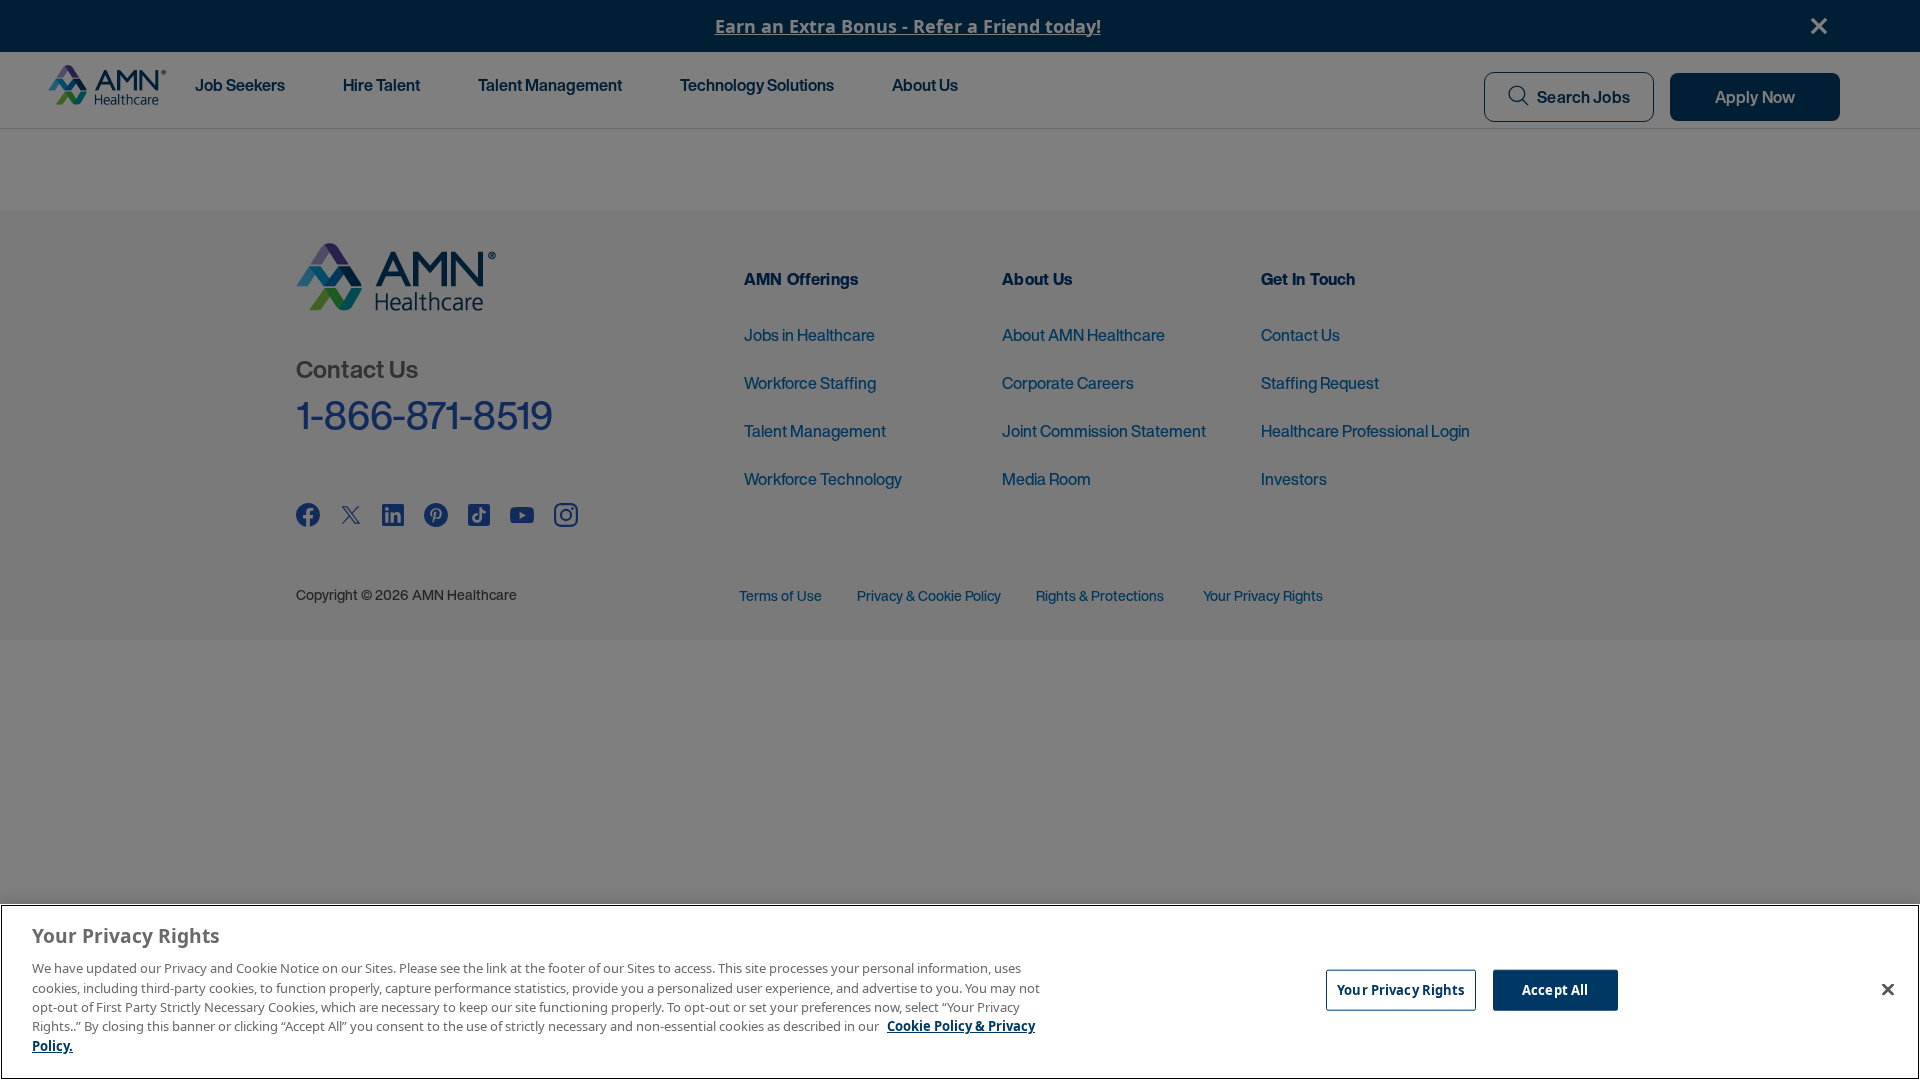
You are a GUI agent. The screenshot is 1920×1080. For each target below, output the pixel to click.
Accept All (1555, 990)
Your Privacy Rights (1400, 990)
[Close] (1888, 990)
